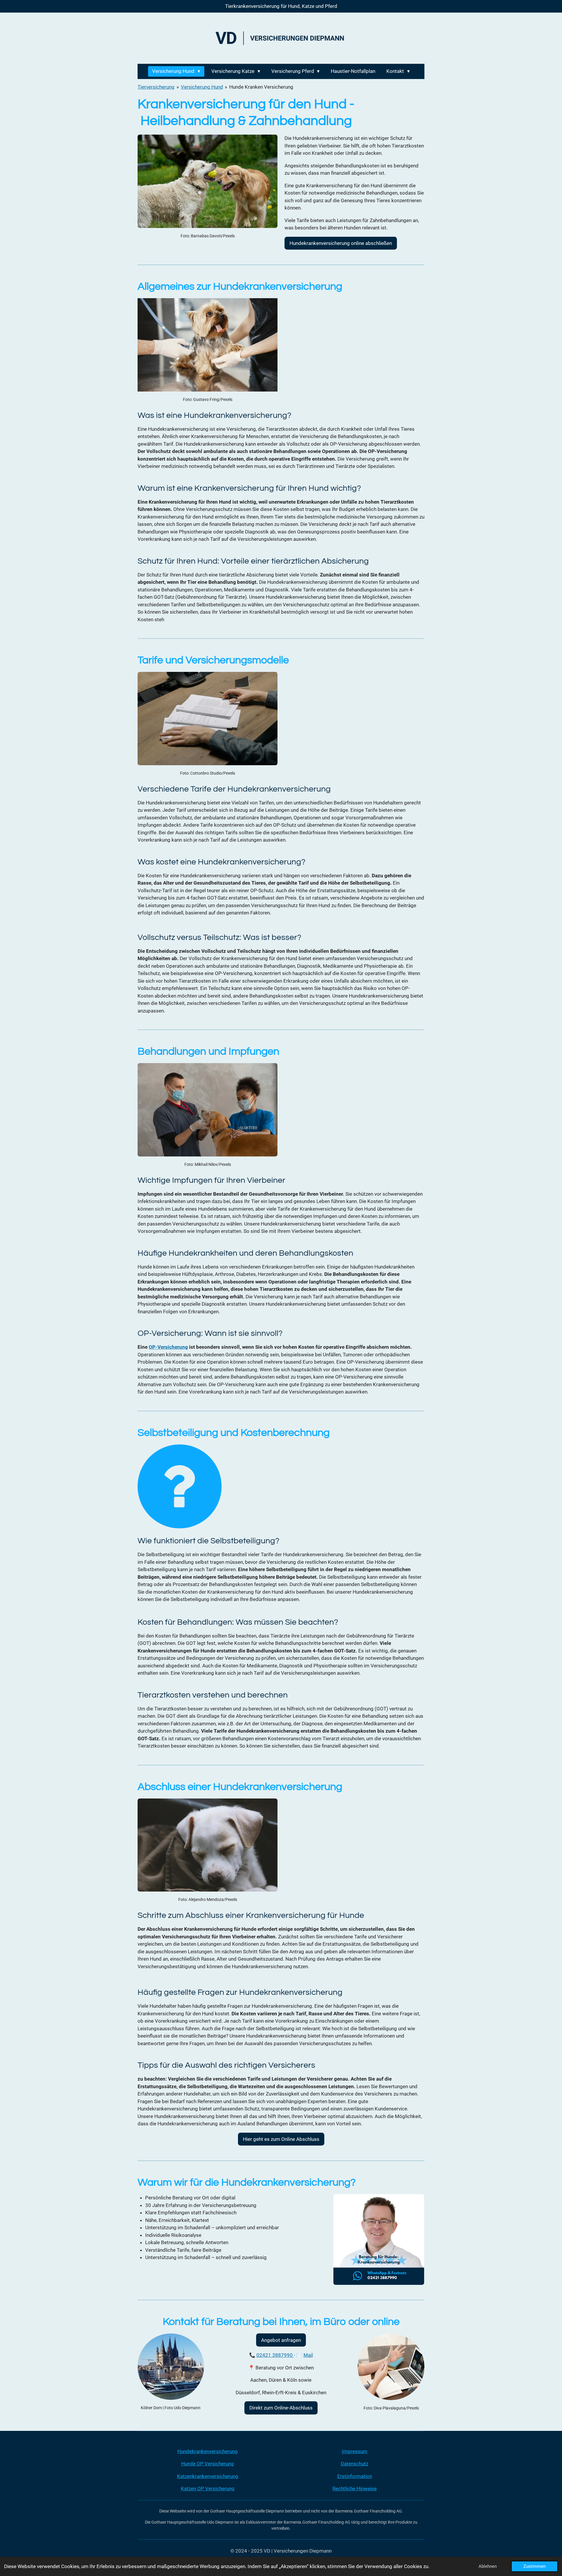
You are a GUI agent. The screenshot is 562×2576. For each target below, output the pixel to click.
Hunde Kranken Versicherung (261, 87)
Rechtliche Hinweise (355, 2489)
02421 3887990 (275, 2355)
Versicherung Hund (202, 87)
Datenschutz (354, 2464)
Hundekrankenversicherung (208, 2451)
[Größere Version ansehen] (208, 181)
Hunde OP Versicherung (208, 2464)
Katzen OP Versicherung (208, 2489)
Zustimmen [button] (534, 2566)
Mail (308, 2355)
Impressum (355, 2451)
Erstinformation (355, 2476)
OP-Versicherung (168, 1347)
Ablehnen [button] (488, 2566)
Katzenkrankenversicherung (208, 2476)
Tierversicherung (156, 87)
